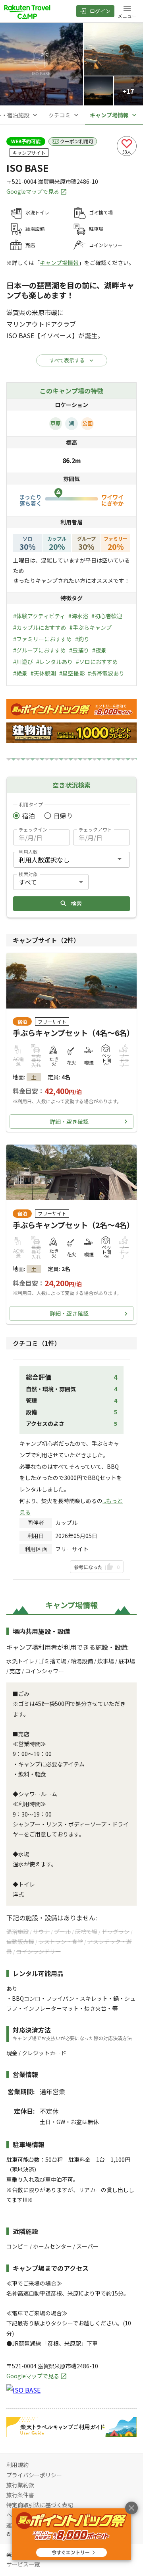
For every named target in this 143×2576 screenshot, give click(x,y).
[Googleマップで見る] (23, 2390)
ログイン (100, 11)
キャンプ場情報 (59, 263)
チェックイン (33, 829)
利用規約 (17, 2465)
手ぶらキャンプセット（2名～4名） (73, 1225)
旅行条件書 (20, 2495)
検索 (76, 903)
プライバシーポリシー (34, 2475)
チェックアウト (95, 829)
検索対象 (28, 874)
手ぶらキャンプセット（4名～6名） (73, 1033)
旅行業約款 (20, 2485)
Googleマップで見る (33, 191)
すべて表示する (67, 360)
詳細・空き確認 (69, 1122)
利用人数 (28, 852)
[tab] (64, 115)
